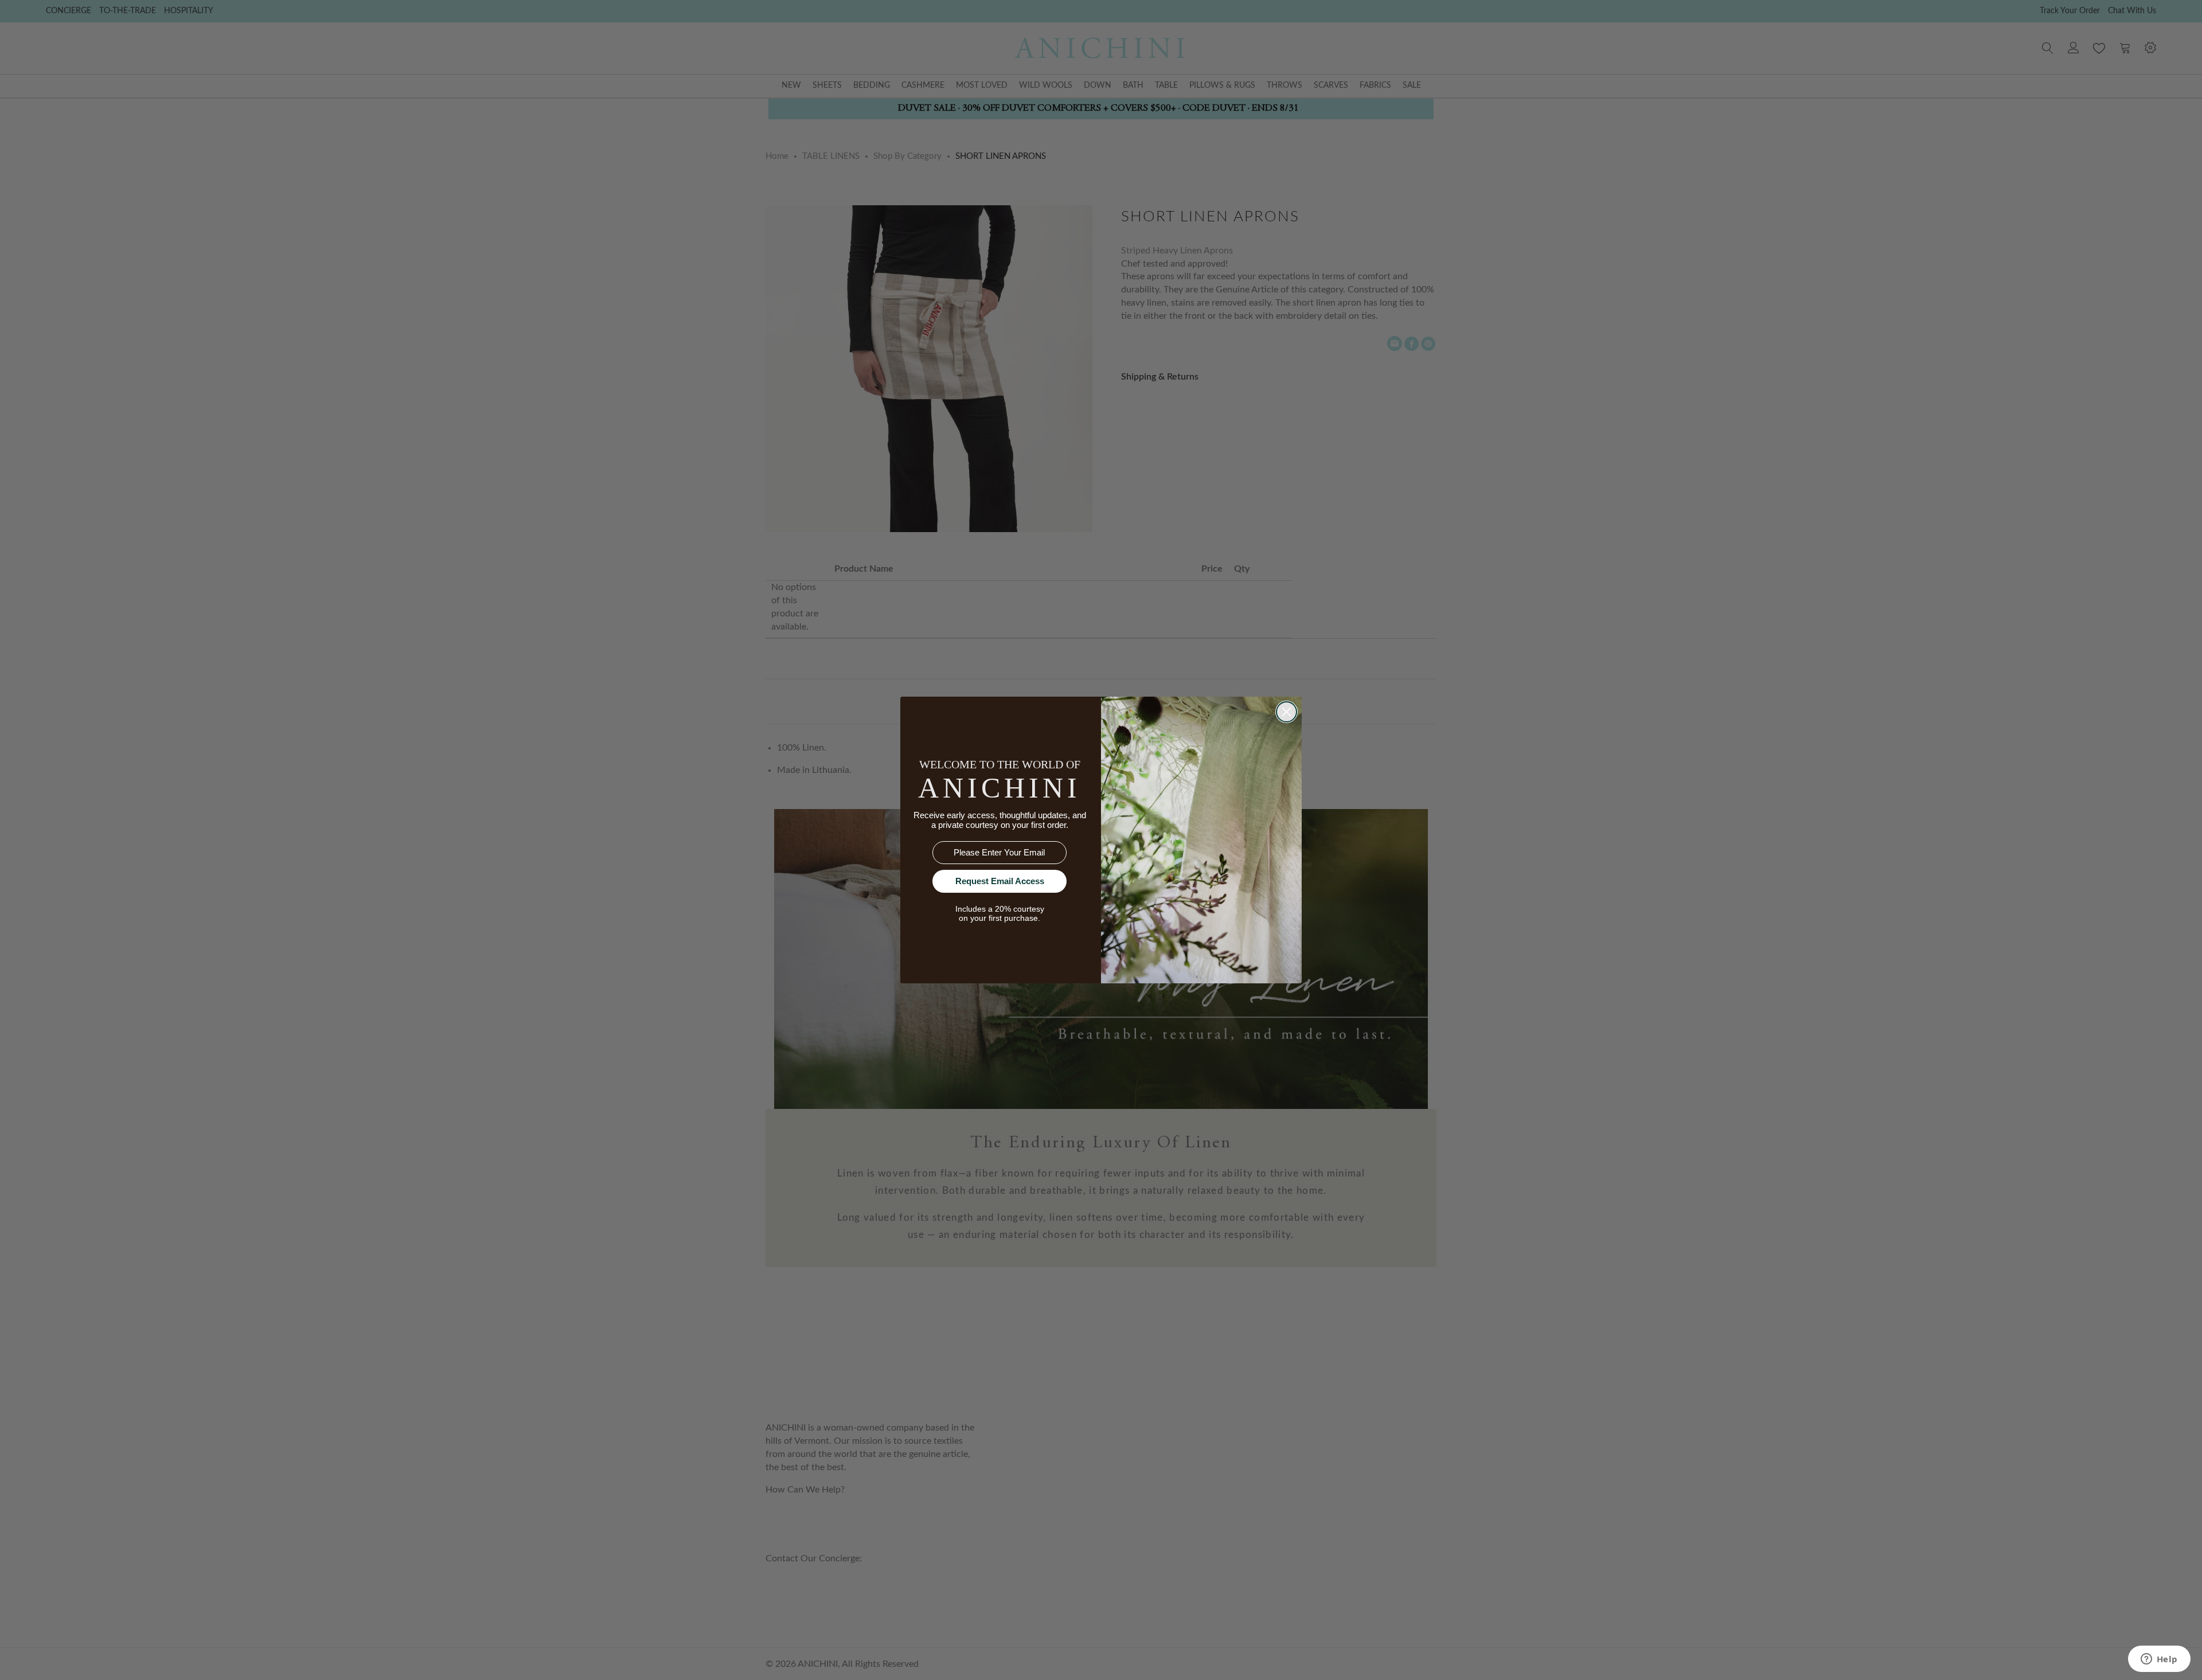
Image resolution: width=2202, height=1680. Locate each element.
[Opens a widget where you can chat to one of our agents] (2159, 1660)
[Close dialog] (1287, 712)
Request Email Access (1000, 881)
